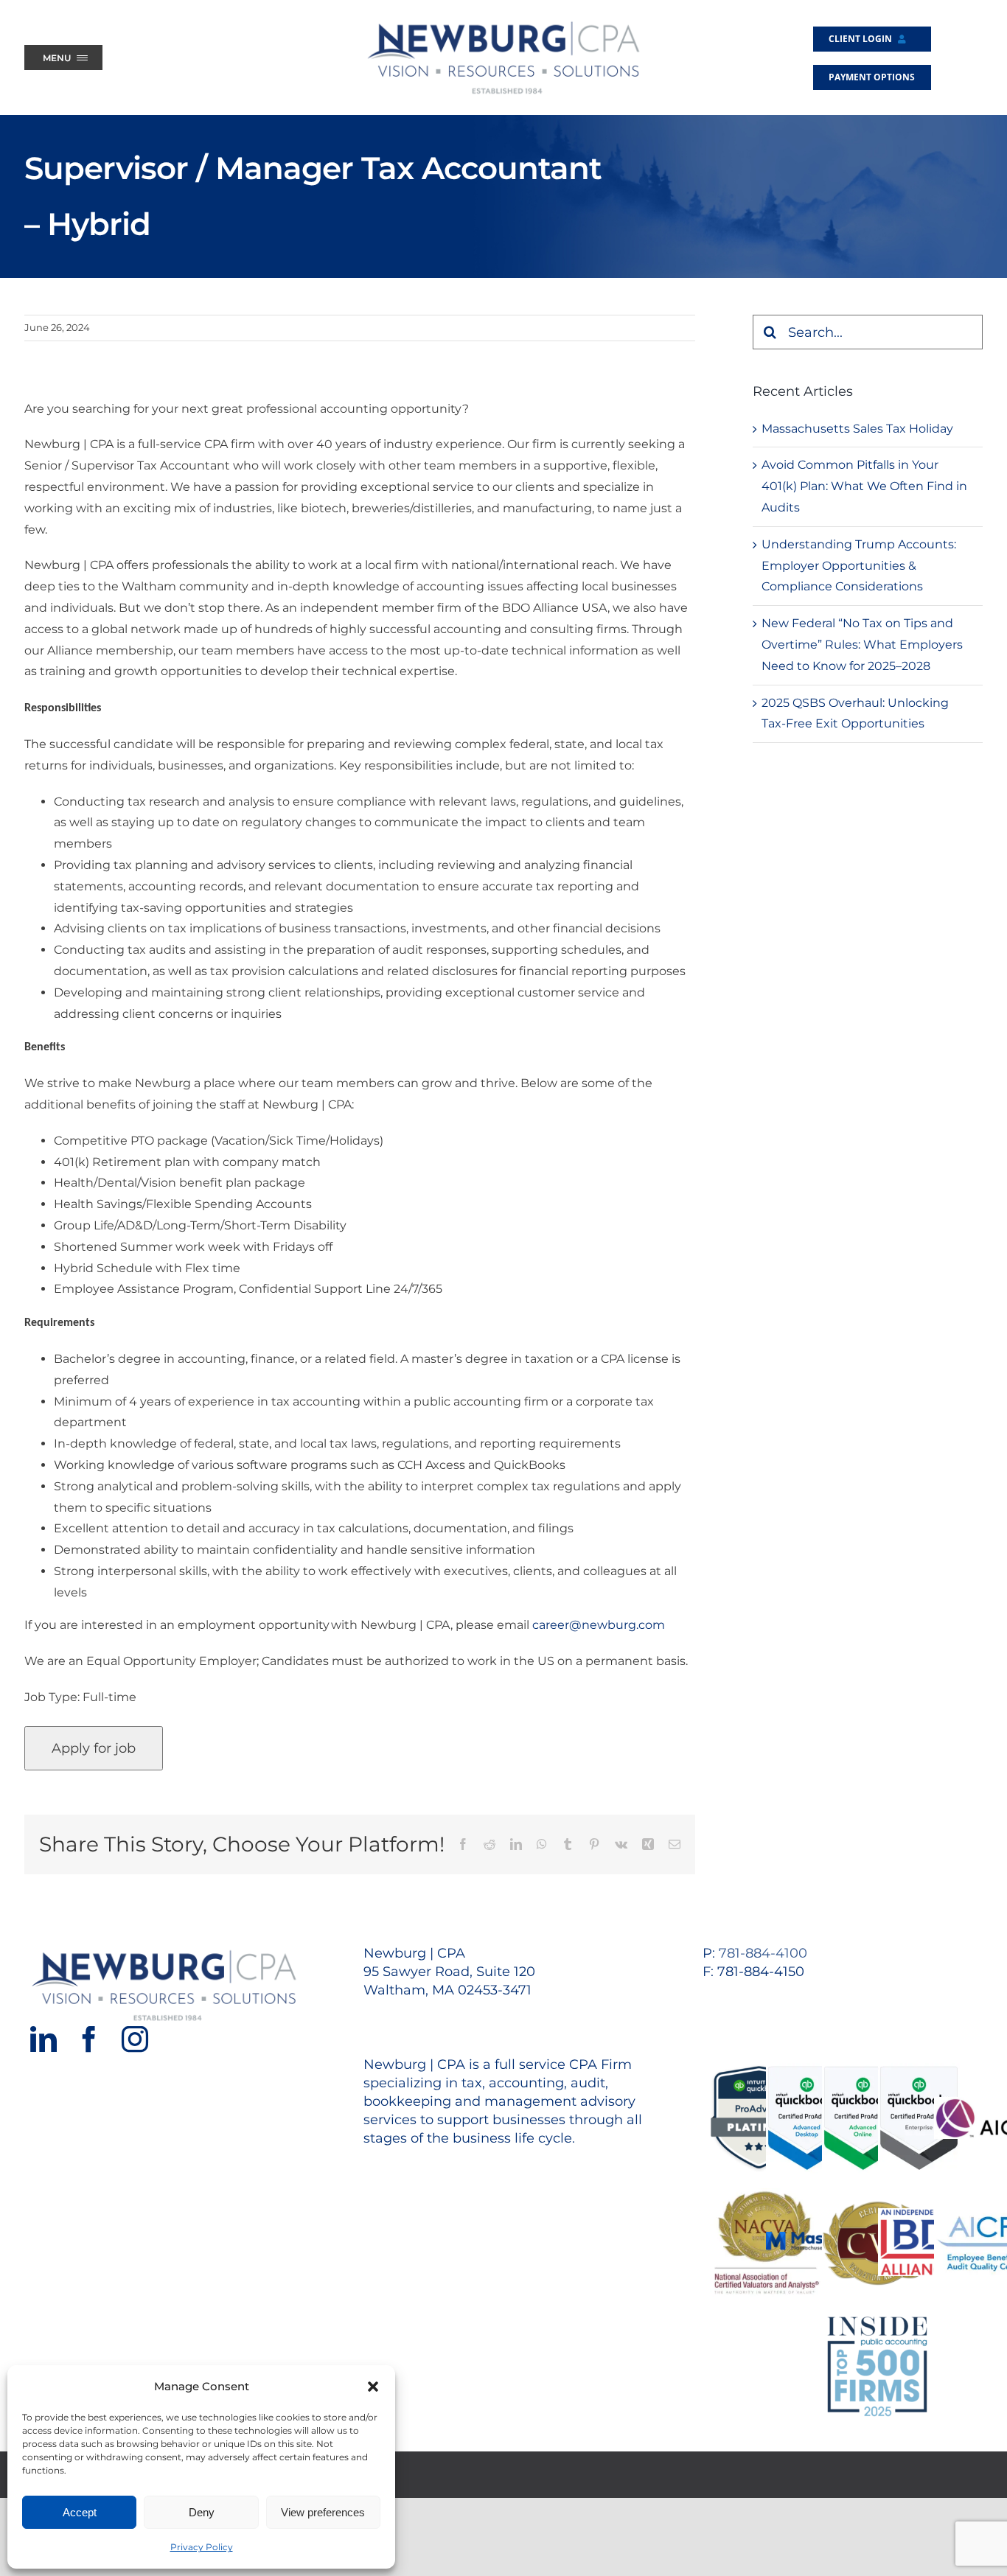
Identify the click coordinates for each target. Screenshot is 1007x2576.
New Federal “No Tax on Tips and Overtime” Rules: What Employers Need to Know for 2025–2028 (862, 645)
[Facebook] (89, 2039)
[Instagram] (135, 2039)
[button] (373, 2387)
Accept (80, 2512)
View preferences (323, 2512)
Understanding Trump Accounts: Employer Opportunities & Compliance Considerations (859, 566)
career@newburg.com (600, 1625)
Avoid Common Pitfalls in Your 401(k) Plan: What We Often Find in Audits (864, 486)
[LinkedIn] (43, 2039)
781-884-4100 (763, 1953)
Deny (202, 2512)
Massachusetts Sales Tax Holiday (857, 429)
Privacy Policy (202, 2547)
